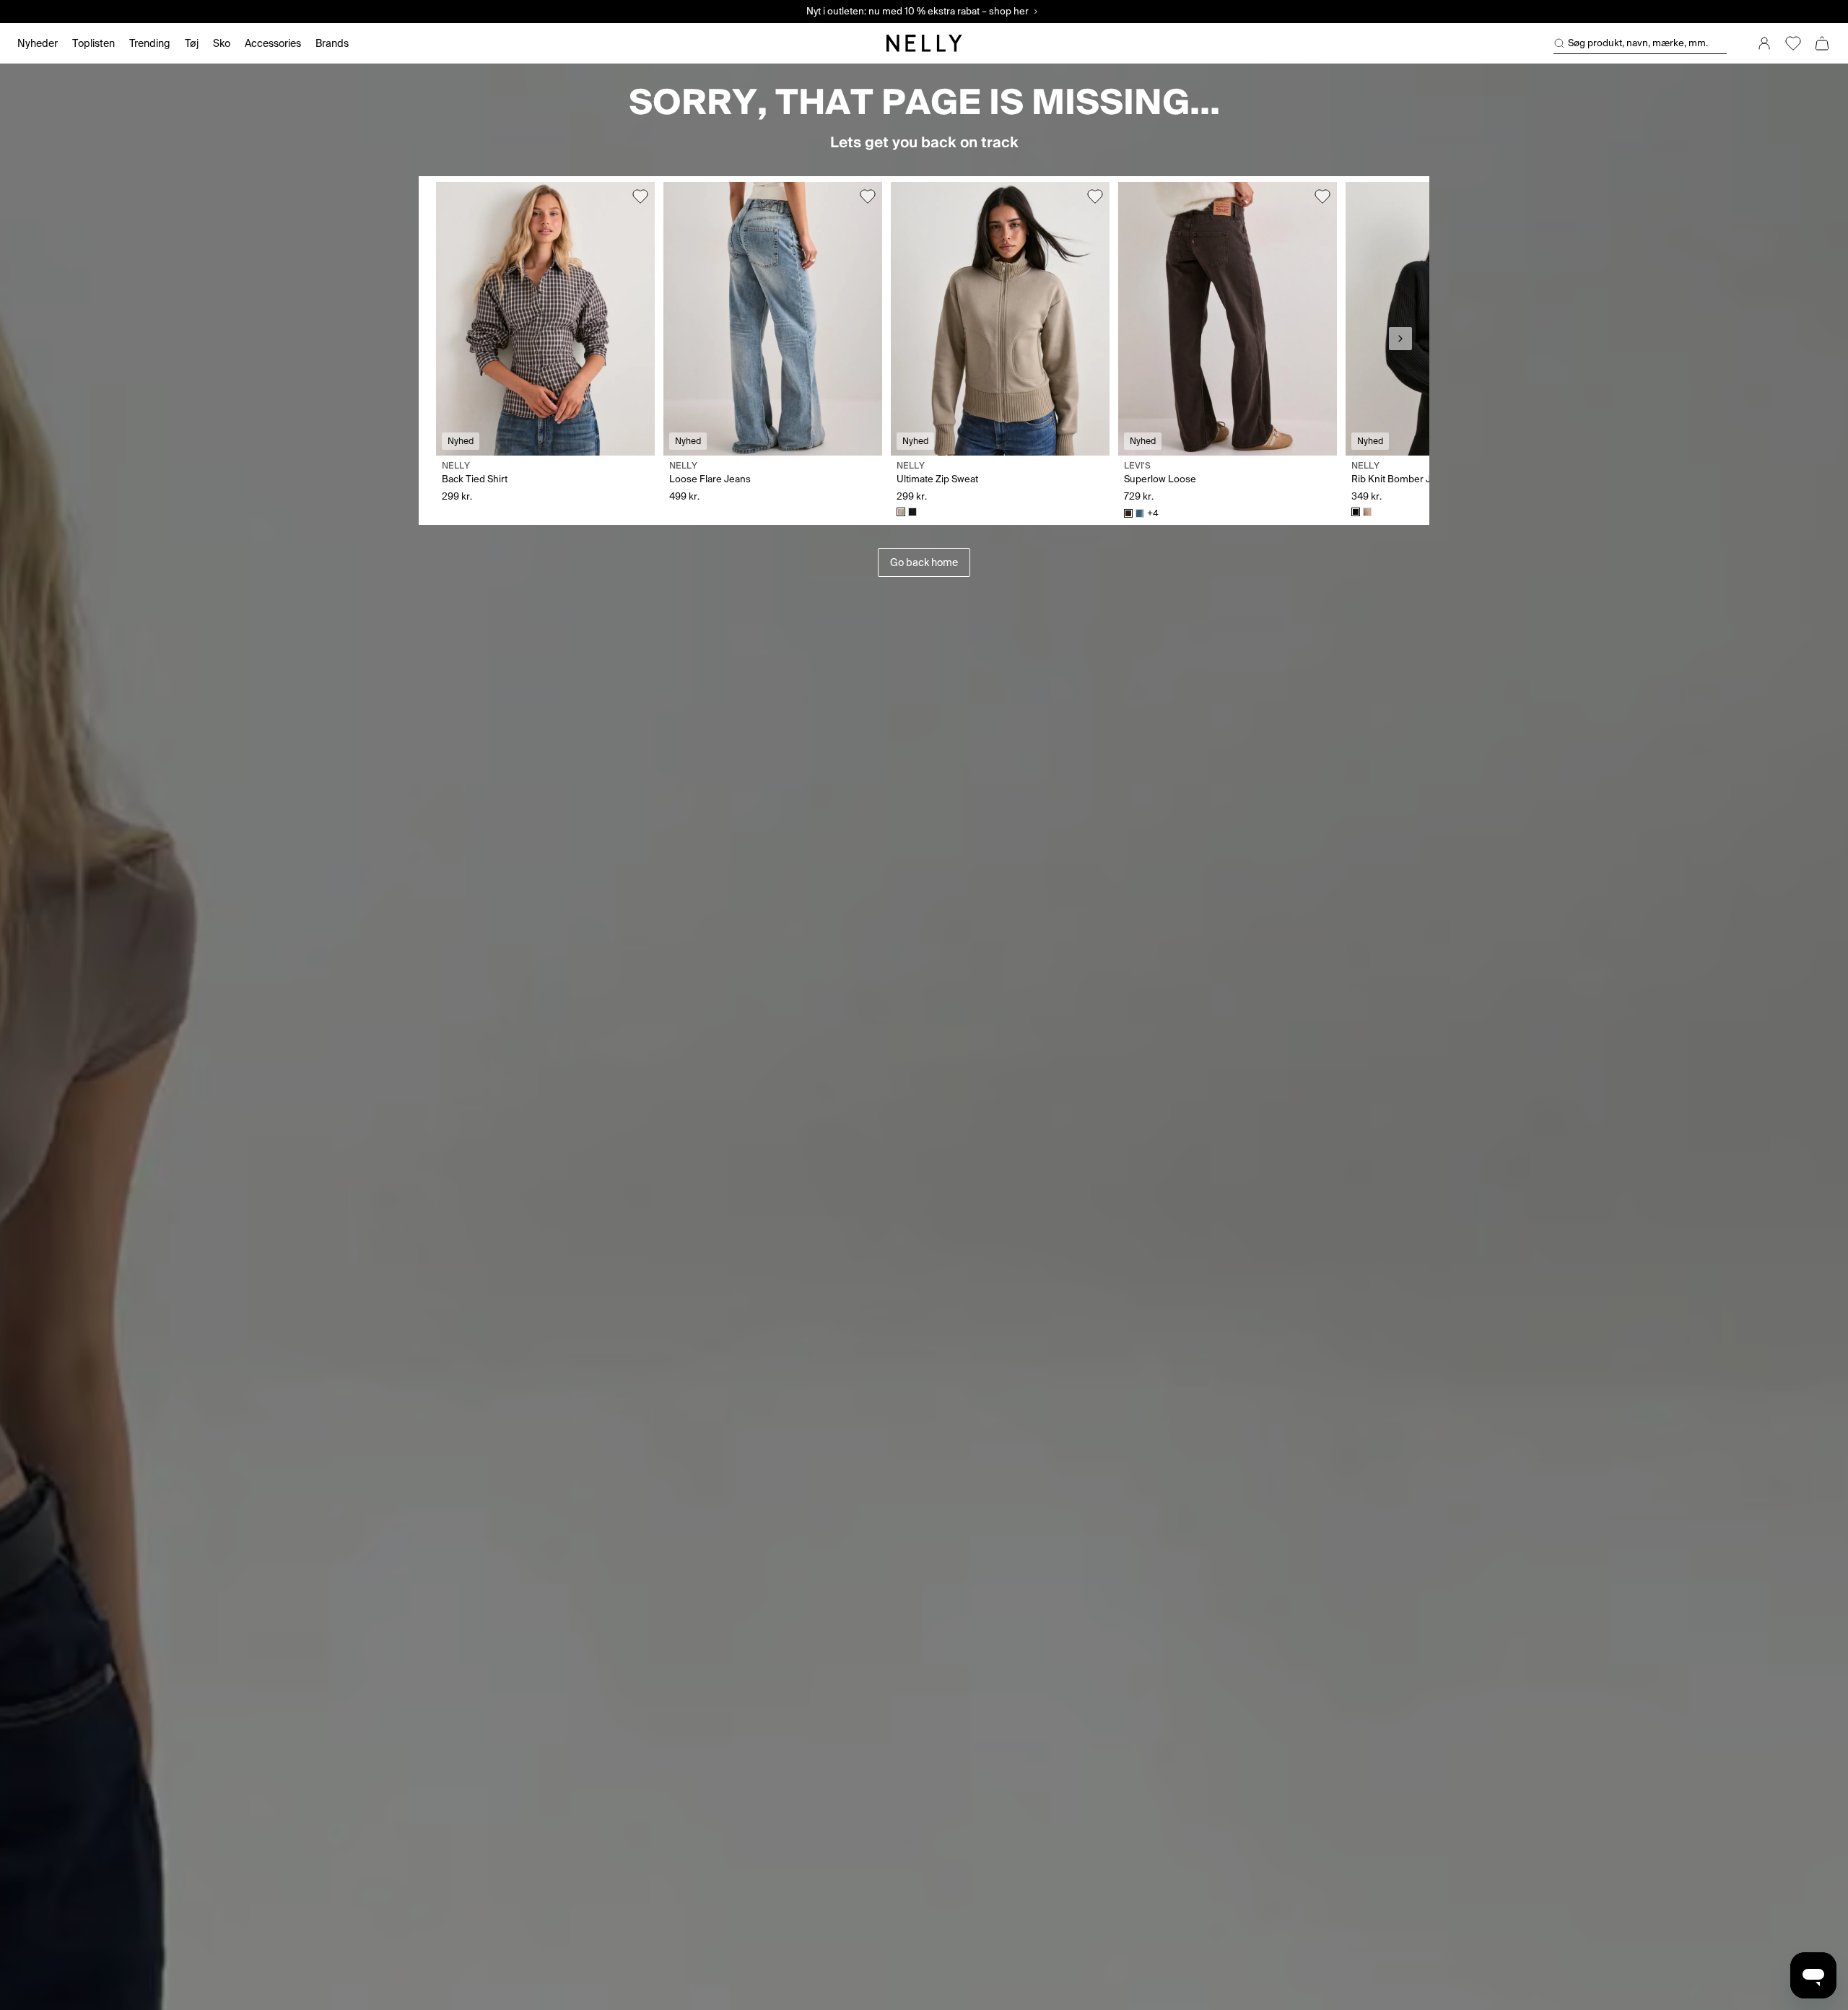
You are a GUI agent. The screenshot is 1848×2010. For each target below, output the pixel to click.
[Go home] (924, 43)
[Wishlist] (1793, 43)
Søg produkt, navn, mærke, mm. (1638, 43)
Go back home (924, 562)
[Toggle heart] (640, 196)
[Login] (1764, 43)
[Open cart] (1822, 43)
